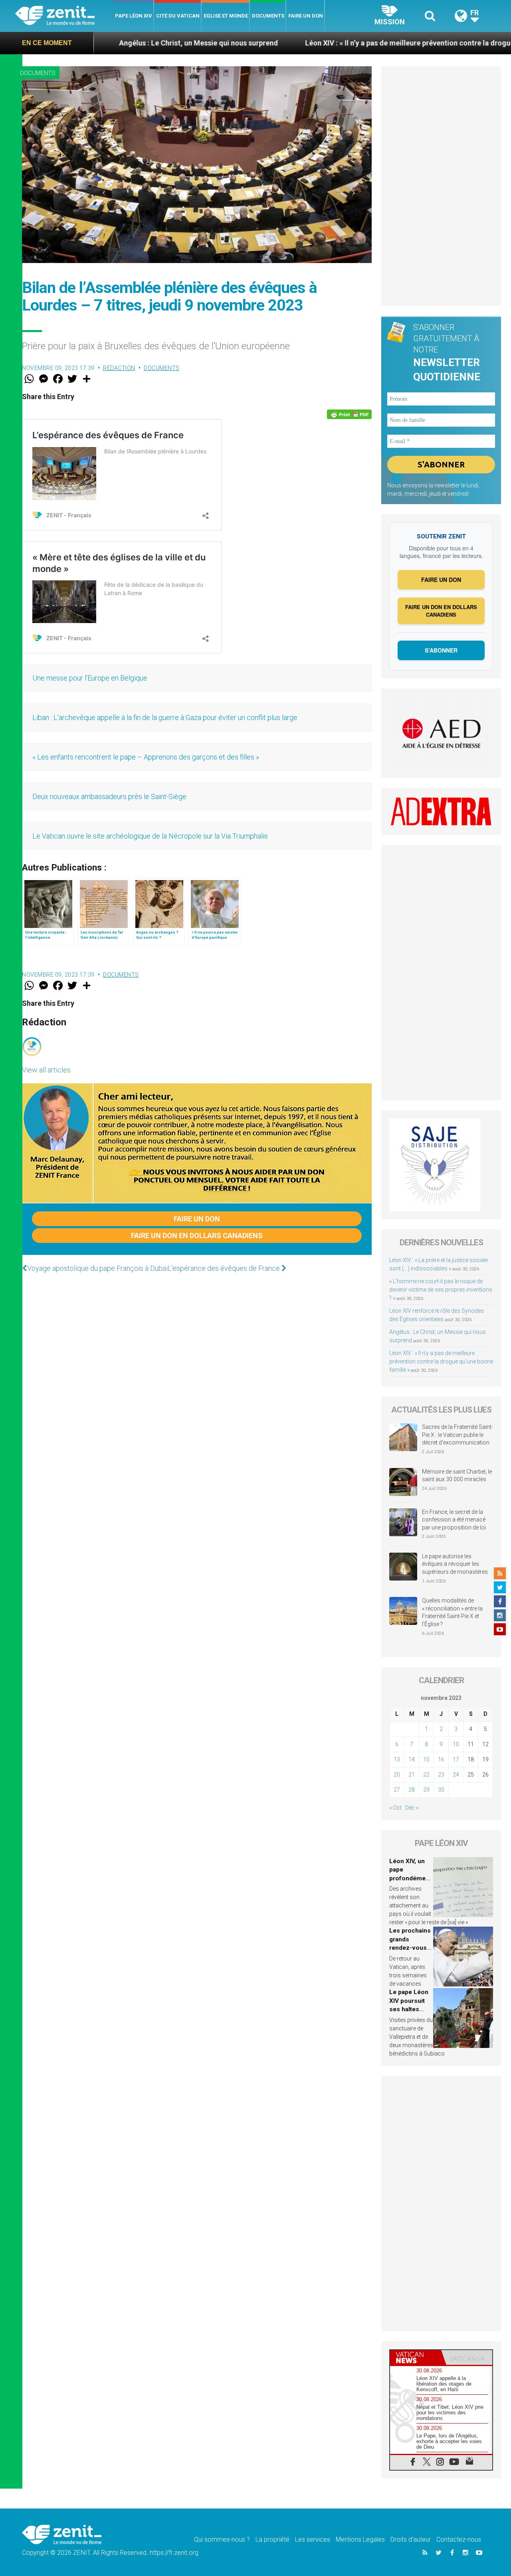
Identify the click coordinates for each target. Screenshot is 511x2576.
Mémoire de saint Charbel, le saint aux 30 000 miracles (457, 1476)
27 (397, 1790)
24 (456, 1775)
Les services (313, 2539)
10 (456, 1744)
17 (456, 1759)
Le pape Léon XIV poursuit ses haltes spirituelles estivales (409, 2009)
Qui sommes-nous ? (222, 2539)
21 (412, 1775)
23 (441, 1775)
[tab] (416, 2357)
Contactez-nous (459, 2539)
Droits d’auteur (411, 2539)
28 (412, 1790)
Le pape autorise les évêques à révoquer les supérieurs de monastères (455, 1564)
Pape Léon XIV (134, 16)
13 (397, 1759)
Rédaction (119, 368)
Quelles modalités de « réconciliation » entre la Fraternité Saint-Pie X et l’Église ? (452, 1612)
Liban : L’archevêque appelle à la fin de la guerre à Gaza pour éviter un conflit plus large (165, 717)
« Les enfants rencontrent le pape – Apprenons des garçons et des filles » (146, 757)
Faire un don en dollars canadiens (197, 1236)
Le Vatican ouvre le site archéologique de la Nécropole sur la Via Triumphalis (150, 836)
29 (426, 1790)
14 (412, 1759)
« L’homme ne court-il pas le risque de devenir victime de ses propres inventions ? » (441, 1290)
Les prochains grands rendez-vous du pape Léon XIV (410, 1948)
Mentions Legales (360, 2539)
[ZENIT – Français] (64, 16)
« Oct (395, 1808)
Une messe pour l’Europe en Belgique (91, 678)
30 (441, 1790)
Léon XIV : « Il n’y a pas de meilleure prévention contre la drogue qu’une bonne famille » (358, 43)
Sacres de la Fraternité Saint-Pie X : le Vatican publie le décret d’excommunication (458, 1435)
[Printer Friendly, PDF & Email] (349, 414)
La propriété (272, 2539)
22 (426, 1775)
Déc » (412, 1808)
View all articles (46, 1070)
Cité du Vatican (178, 16)
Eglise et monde (226, 16)
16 (441, 1759)
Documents (268, 16)
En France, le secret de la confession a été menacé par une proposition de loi (454, 1520)
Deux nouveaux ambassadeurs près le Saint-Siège (109, 796)
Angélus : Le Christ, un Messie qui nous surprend (109, 43)
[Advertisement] (441, 186)
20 (397, 1775)
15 (426, 1759)
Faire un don (306, 16)
